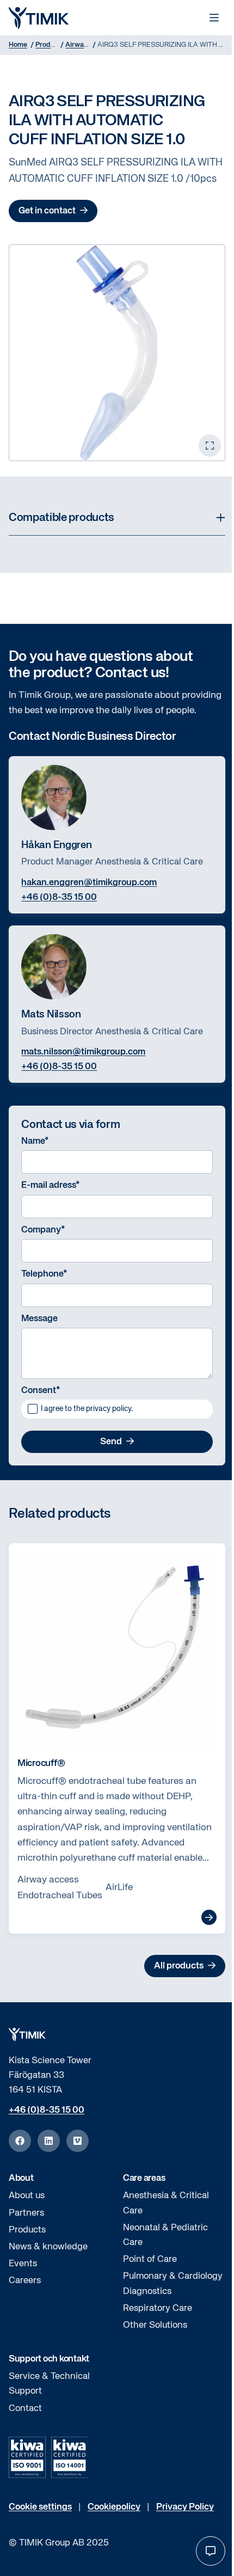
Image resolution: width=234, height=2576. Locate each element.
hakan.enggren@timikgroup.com (89, 883)
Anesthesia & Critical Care (166, 2203)
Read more (209, 1917)
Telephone (44, 1274)
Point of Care (150, 2259)
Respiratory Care (158, 2308)
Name (35, 1141)
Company (43, 1230)
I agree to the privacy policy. (87, 1409)
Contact (25, 2409)
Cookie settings (40, 2507)
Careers (25, 2281)
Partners (26, 2213)
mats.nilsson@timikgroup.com (83, 1052)
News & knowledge (48, 2247)
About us (27, 2196)
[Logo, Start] (39, 18)
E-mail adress (51, 1185)
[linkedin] (49, 2141)
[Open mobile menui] (214, 18)
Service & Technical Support (49, 2384)
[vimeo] (78, 2141)
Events (23, 2264)
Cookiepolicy (114, 2507)
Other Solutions (155, 2325)
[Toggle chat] (211, 2551)
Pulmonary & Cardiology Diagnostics (173, 2284)
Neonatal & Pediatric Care (165, 2235)
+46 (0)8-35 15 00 (59, 897)
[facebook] (20, 2141)
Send (111, 1442)
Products (27, 2230)
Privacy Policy (185, 2507)
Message (39, 1319)
